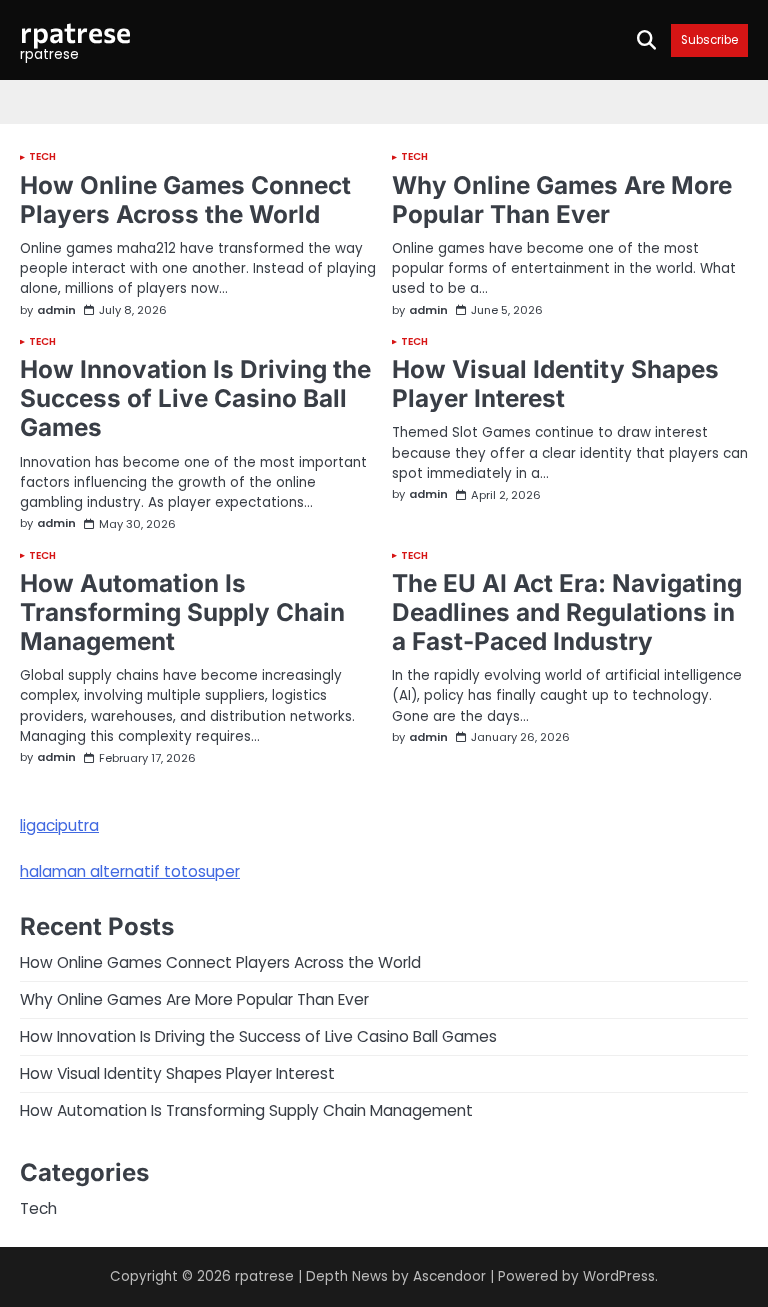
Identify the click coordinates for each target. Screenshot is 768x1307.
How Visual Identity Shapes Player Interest (555, 383)
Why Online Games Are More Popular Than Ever (562, 199)
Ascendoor (449, 1276)
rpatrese (75, 31)
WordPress (619, 1276)
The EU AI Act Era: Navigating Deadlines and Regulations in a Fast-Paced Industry (567, 612)
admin (56, 310)
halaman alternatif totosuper (130, 871)
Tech (42, 157)
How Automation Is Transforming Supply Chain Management (182, 612)
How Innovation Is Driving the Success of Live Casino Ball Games (195, 398)
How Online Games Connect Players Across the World (185, 199)
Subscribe (709, 40)
